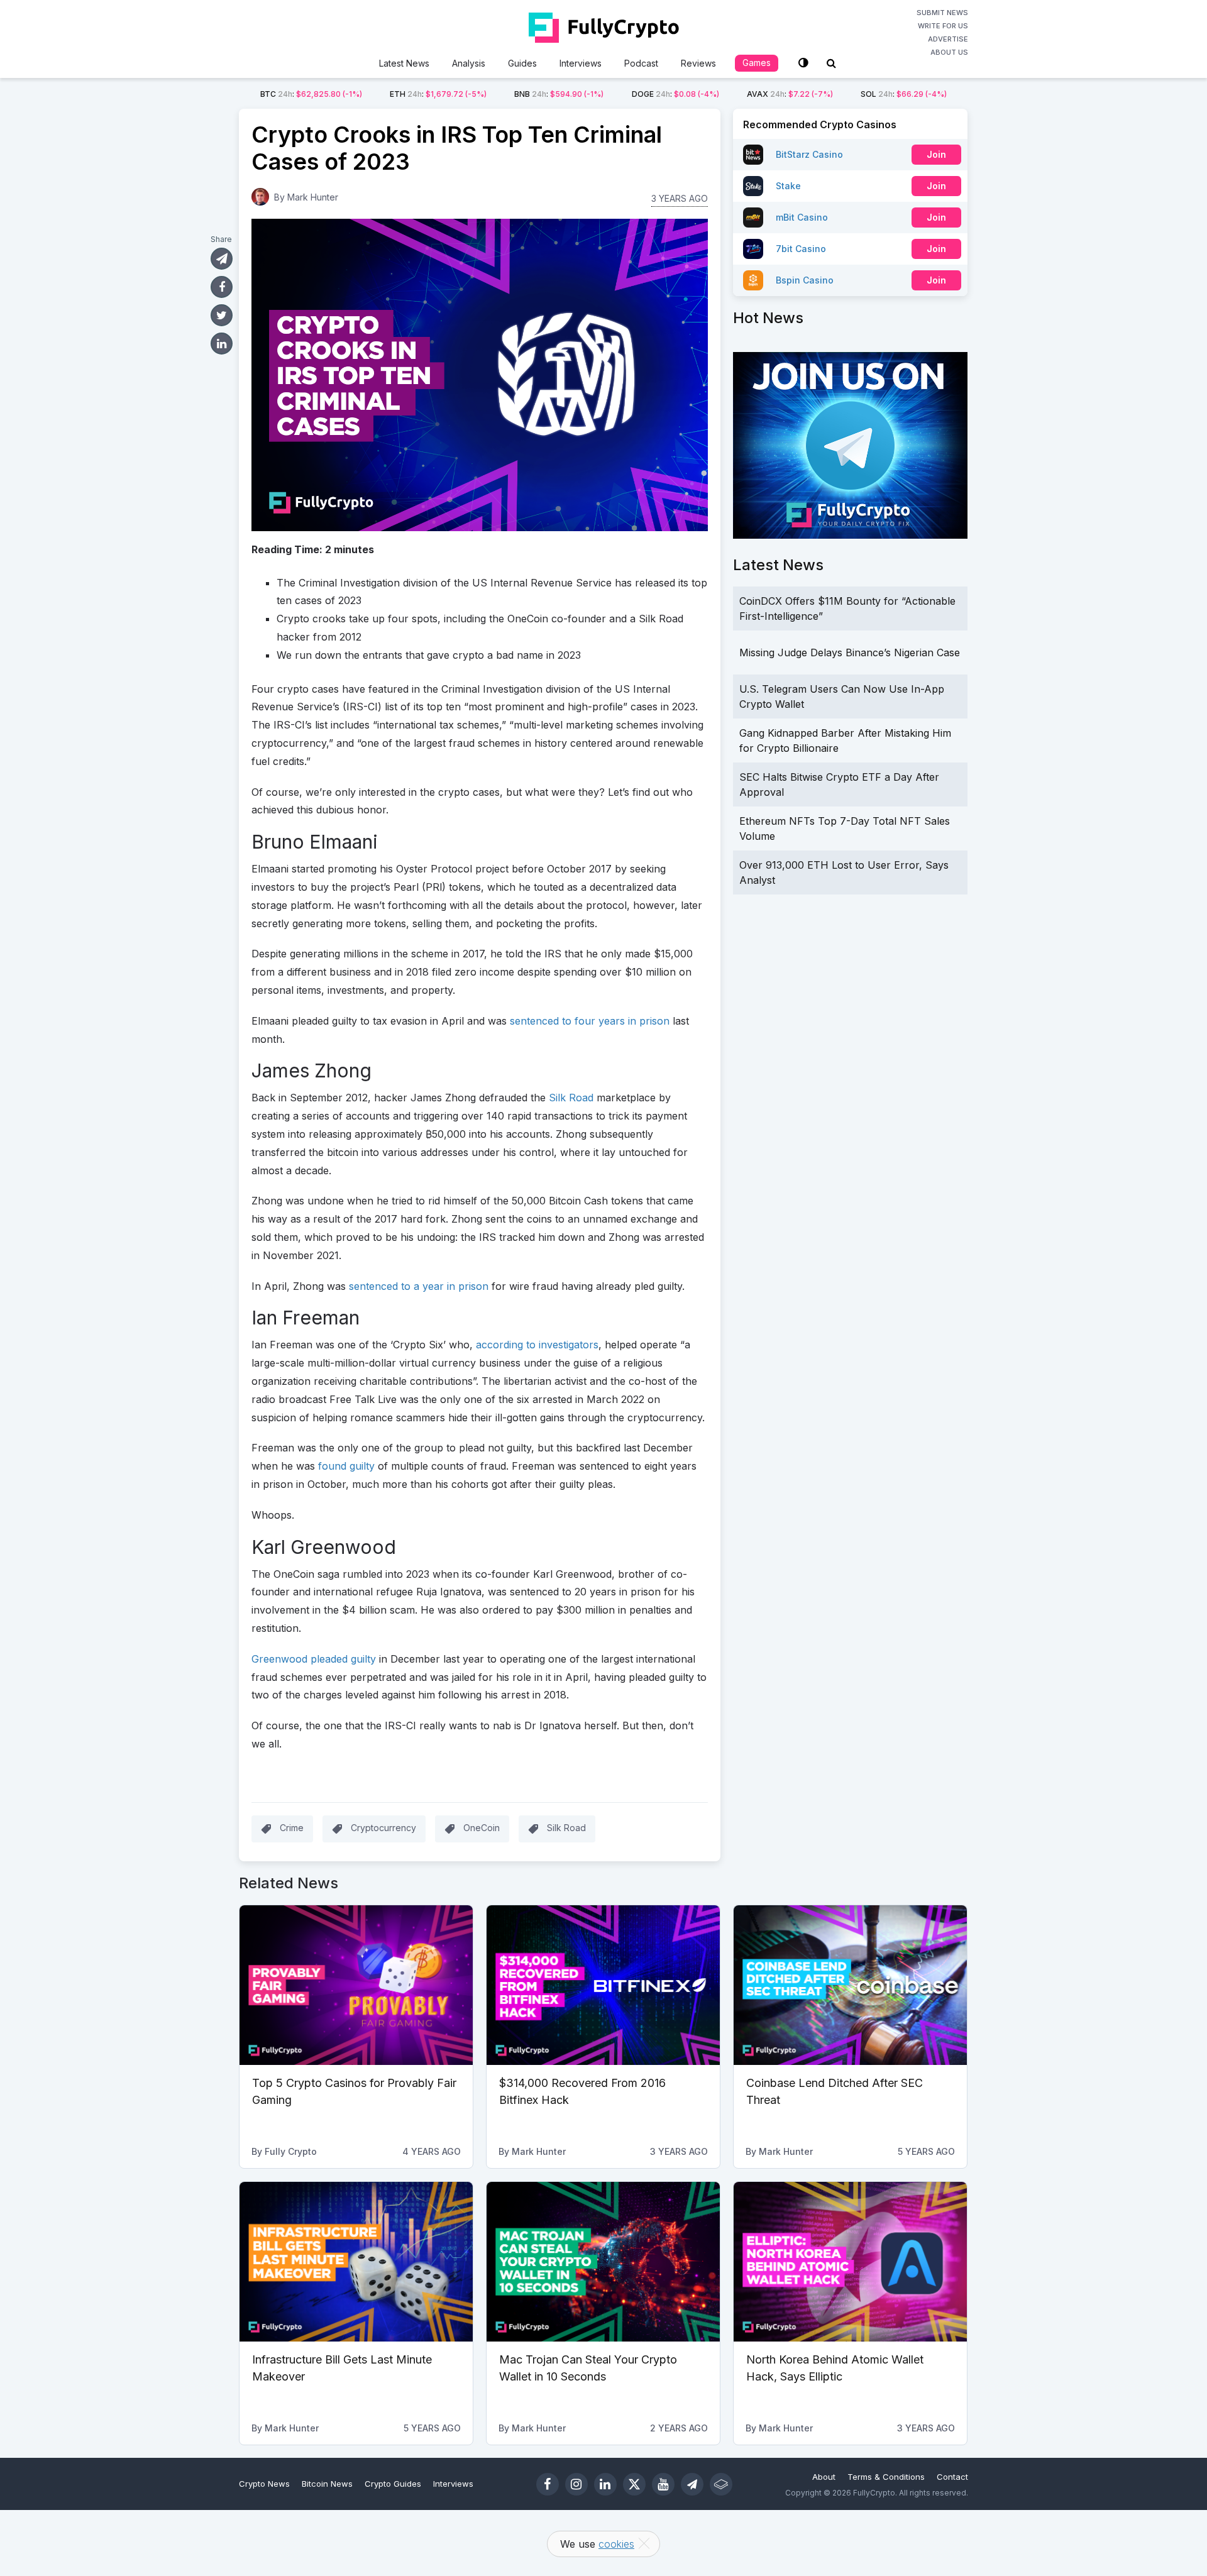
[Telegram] (692, 2484)
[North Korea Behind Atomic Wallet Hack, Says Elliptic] (850, 2262)
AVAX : (790, 94)
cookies (616, 2544)
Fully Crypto (291, 2151)
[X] (634, 2484)
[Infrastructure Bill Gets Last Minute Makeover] (356, 2262)
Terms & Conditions (886, 2477)
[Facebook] (548, 2484)
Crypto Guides (393, 2484)
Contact (952, 2477)
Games (757, 63)
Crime (292, 1828)
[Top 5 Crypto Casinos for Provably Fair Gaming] (356, 1985)
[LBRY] (721, 2484)
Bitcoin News (327, 2484)
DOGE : (675, 94)
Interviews (581, 63)
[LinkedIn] (605, 2484)
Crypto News (264, 2484)
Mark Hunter (313, 197)
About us (949, 52)
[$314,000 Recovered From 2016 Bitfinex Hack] (603, 1985)
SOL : (904, 94)
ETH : (438, 94)
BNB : (559, 94)
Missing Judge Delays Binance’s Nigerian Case (850, 652)
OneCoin (482, 1828)
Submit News (942, 13)
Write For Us (943, 26)
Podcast (641, 63)
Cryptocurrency (383, 1828)
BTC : (311, 94)
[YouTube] (663, 2484)
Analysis (469, 63)
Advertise (948, 39)
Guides (522, 63)
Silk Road (566, 1828)
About (824, 2477)
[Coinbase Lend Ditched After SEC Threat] (850, 1985)
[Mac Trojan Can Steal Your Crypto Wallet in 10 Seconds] (603, 2262)
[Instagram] (576, 2484)
